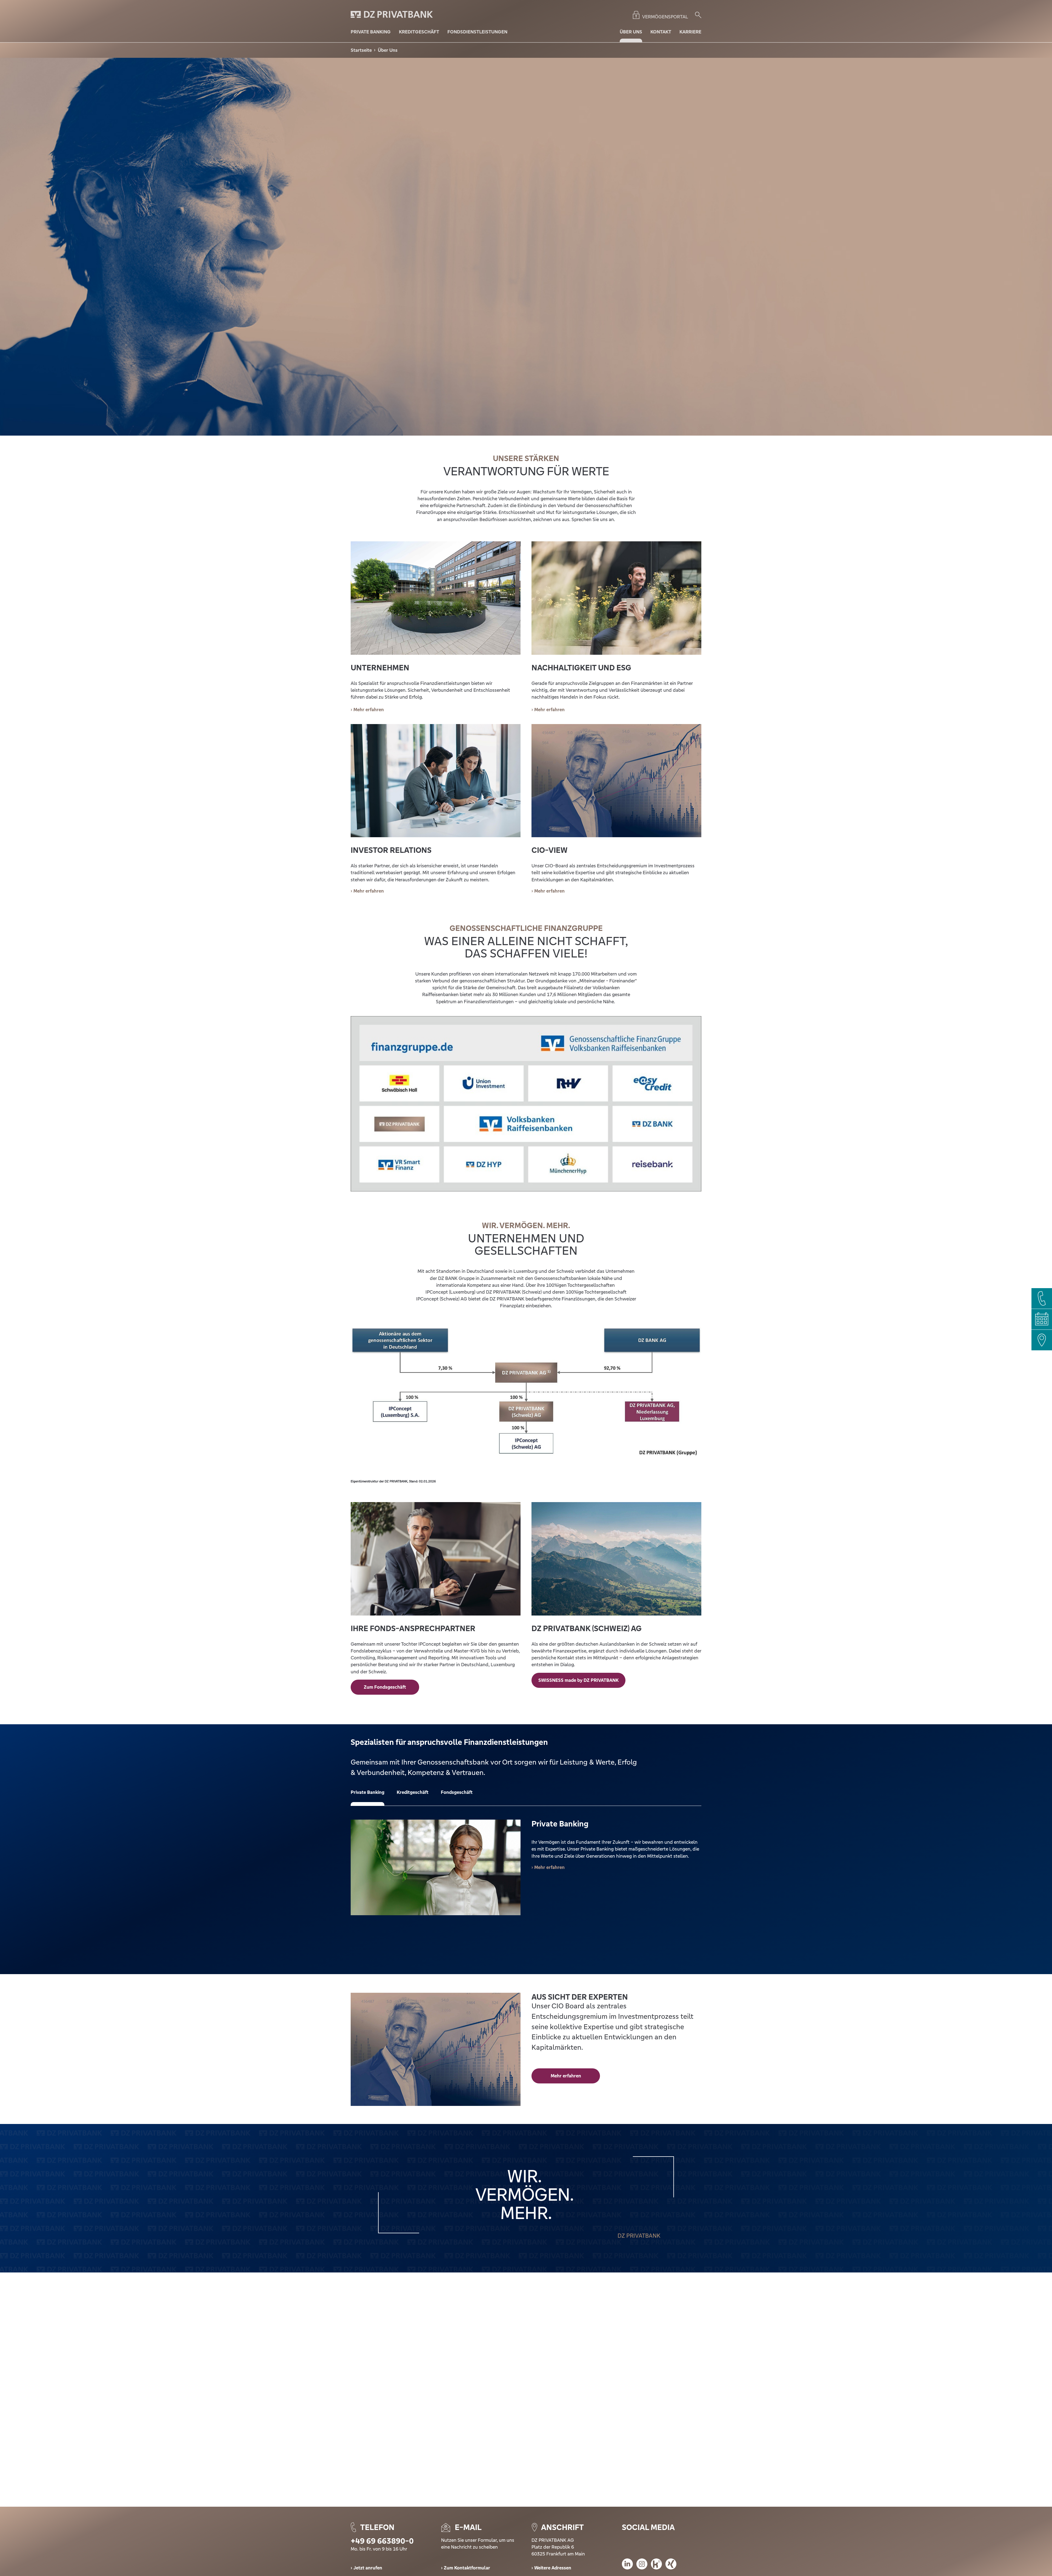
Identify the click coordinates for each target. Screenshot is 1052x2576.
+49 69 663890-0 (382, 2541)
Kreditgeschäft (413, 1792)
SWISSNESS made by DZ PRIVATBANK (578, 1680)
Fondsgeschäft (457, 1792)
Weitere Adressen (553, 2568)
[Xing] (671, 2565)
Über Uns (388, 50)
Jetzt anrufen (368, 2568)
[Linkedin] (627, 2565)
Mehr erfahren (369, 891)
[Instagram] (642, 2565)
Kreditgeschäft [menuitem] (419, 32)
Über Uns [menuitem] (631, 32)
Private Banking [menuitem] (371, 32)
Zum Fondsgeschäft (385, 1687)
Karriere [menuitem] (690, 32)
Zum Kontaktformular (467, 2568)
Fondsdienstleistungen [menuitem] (477, 32)
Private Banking (368, 1792)
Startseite (361, 50)
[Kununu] (656, 2565)
